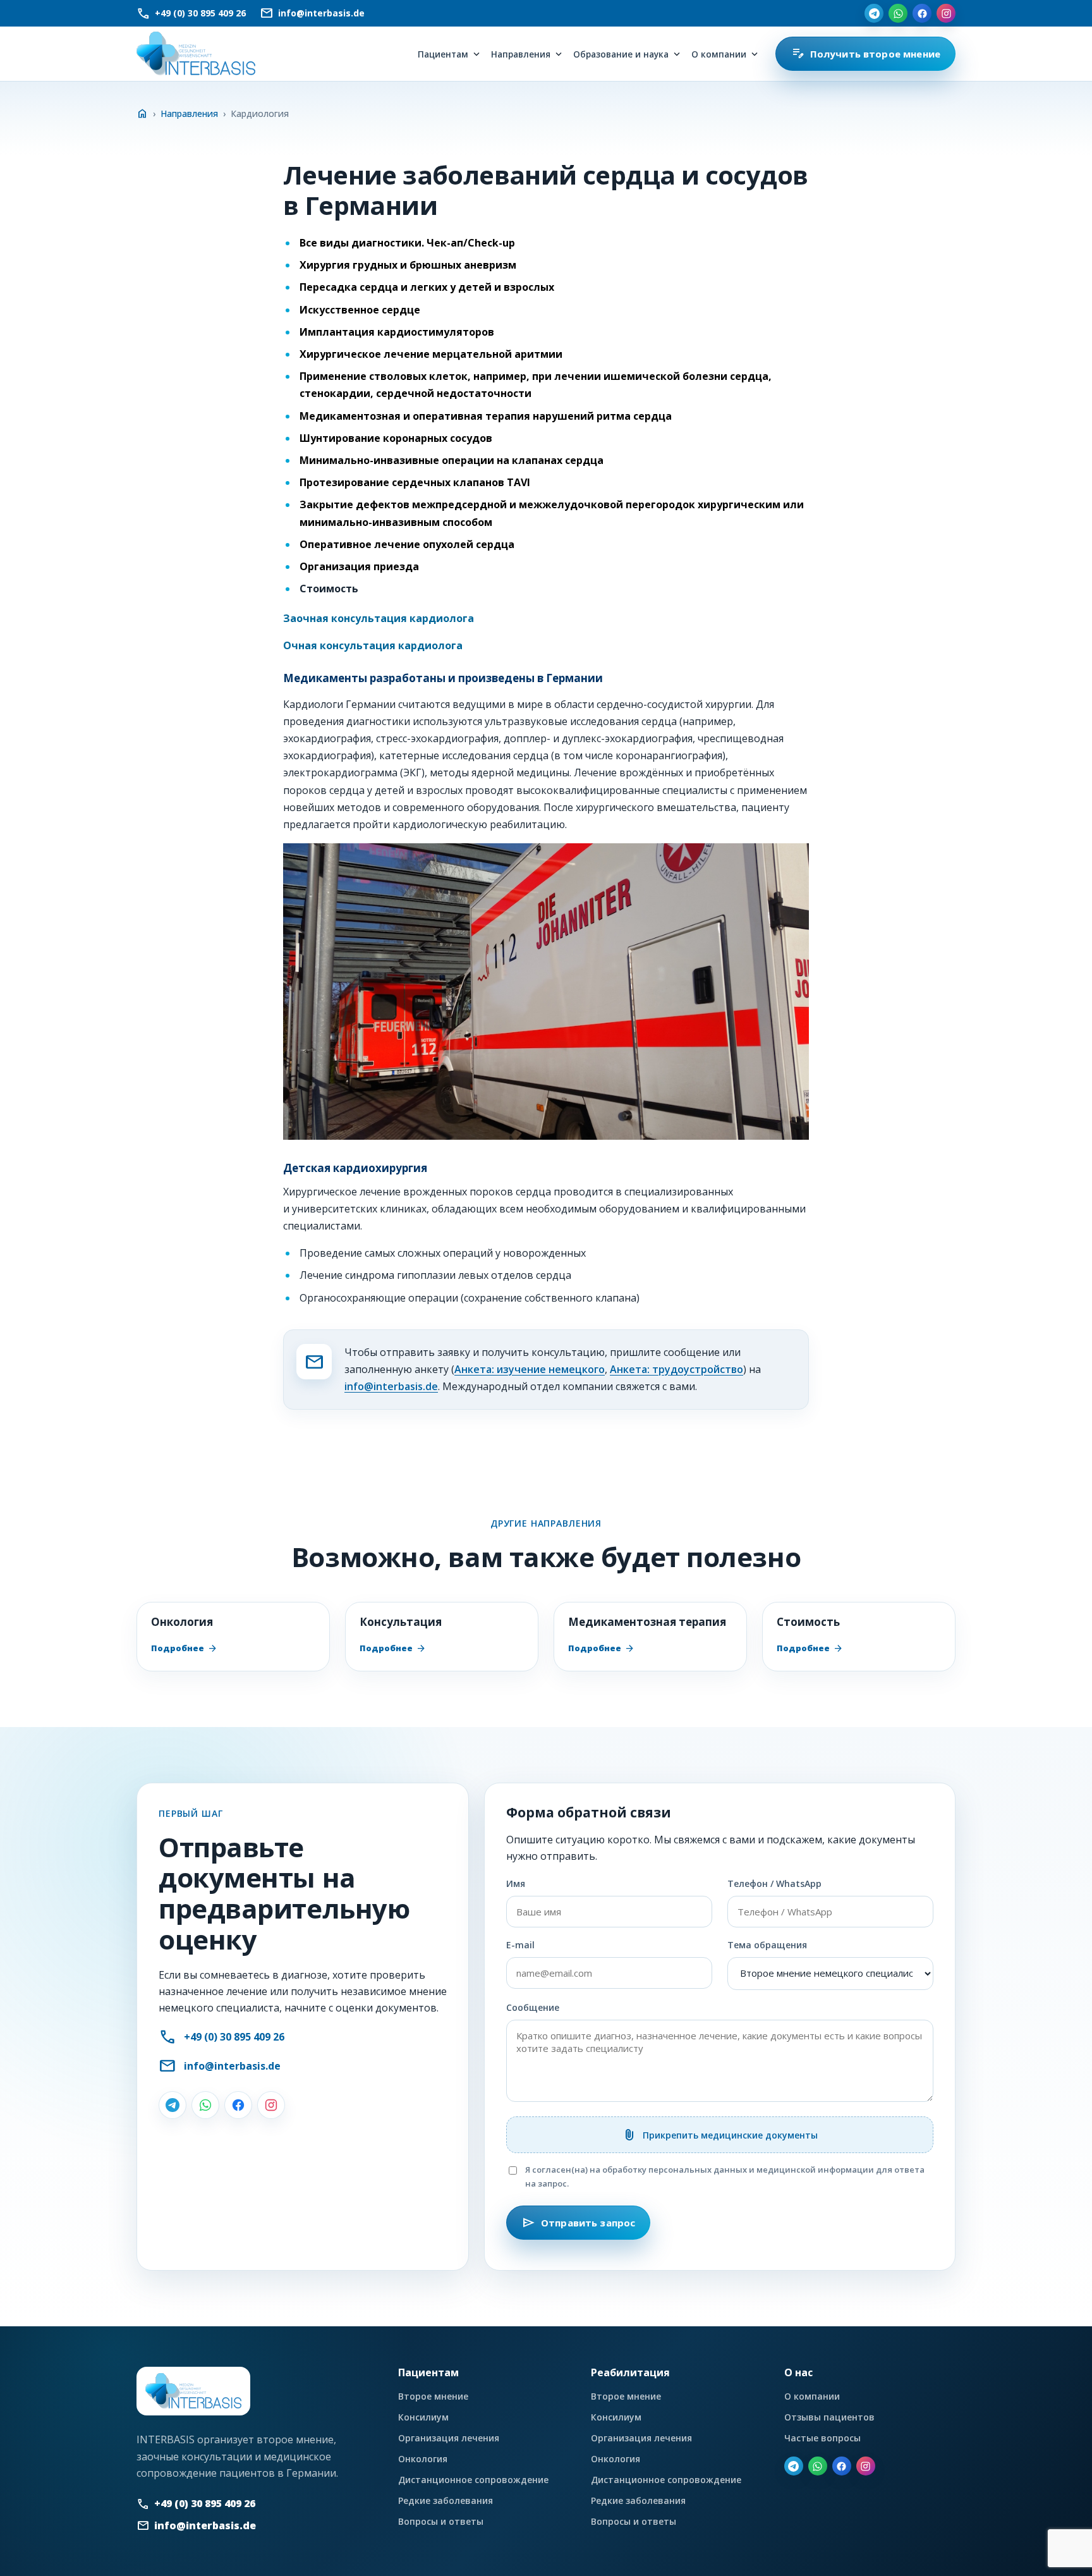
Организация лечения (449, 2438)
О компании (719, 54)
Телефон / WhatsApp (774, 1883)
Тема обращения (767, 1945)
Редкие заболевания (446, 2500)
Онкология (423, 2459)
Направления (521, 54)
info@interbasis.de (391, 1386)
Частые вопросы (822, 2438)
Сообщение (533, 2007)
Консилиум (423, 2417)
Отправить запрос (578, 2223)
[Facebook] (922, 13)
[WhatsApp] (898, 13)
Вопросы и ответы (441, 2521)
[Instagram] (946, 13)
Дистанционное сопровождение (473, 2480)
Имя (516, 1883)
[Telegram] (874, 13)
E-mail (520, 1945)
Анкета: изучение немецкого (530, 1369)
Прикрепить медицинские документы (720, 2135)
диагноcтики (378, 721)
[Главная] (196, 54)
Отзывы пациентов (829, 2417)
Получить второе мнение (865, 54)
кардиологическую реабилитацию (479, 824)
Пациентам (443, 54)
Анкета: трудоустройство (676, 1369)
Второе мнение (433, 2396)
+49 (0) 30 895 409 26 (234, 2037)
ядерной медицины (520, 772)
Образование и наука (621, 54)
